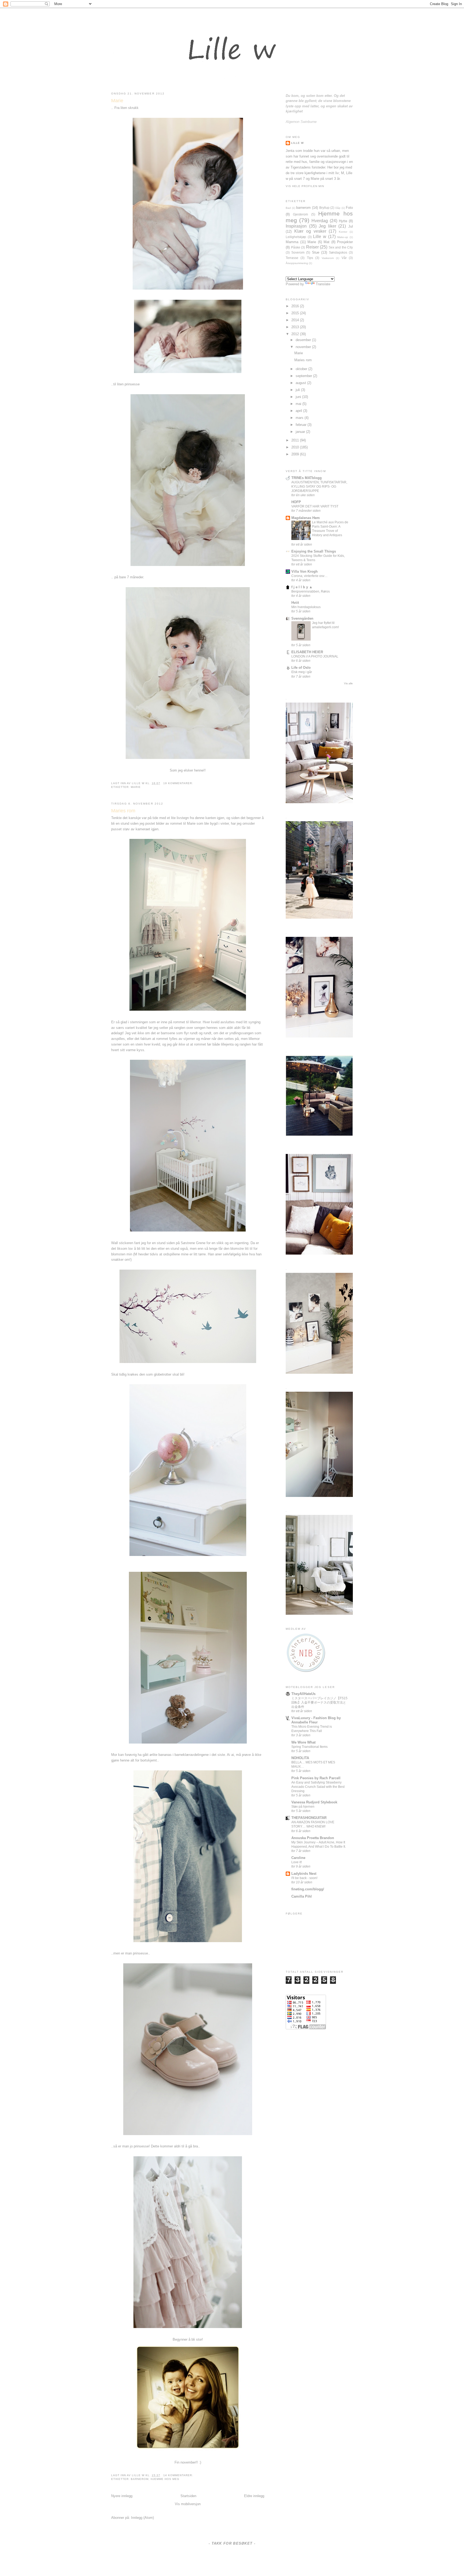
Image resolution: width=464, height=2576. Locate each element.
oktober (302, 369)
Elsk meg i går (302, 672)
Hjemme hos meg (165, 2479)
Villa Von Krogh (305, 571)
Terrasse (292, 258)
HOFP (296, 502)
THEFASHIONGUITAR (309, 1818)
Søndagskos (338, 252)
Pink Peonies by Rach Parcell (316, 1778)
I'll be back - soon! (304, 1878)
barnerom (140, 2479)
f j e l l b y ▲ (302, 587)
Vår (344, 258)
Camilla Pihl (302, 1896)
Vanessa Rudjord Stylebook (314, 1802)
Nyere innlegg (122, 2496)
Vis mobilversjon (188, 2504)
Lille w (139, 783)
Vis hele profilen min (305, 186)
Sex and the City (341, 247)
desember (304, 340)
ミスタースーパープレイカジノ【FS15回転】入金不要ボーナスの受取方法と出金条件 (319, 1702)
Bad (288, 208)
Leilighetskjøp (296, 237)
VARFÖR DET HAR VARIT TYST (315, 506)
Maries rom (123, 811)
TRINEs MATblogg (307, 478)
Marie (117, 101)
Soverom (298, 252)
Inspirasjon (296, 226)
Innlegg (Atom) (142, 2518)
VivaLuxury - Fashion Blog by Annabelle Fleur (316, 1720)
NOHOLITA (300, 1758)
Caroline (298, 1858)
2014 (296, 320)
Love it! (297, 1862)
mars (300, 418)
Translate (323, 284)
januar (301, 432)
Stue (316, 252)
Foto (349, 208)
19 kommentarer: (178, 783)
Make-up (343, 237)
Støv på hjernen (303, 1807)
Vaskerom (328, 258)
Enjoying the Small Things (314, 551)
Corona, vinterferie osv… (309, 576)
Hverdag (320, 221)
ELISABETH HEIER (307, 652)
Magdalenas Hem (306, 518)
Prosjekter (345, 242)
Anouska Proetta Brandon (313, 1838)
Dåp (338, 208)
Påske (296, 247)
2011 (296, 440)
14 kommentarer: (178, 2475)
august (301, 383)
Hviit (295, 603)
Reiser (312, 247)
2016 (296, 306)
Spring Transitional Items (309, 1747)
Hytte (343, 221)
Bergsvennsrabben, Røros (311, 591)
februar (302, 425)
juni (299, 397)
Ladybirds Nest (304, 1874)
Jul (351, 226)
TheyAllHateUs (303, 1694)
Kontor (343, 232)
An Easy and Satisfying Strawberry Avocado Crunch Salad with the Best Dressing (318, 1787)
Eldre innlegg (254, 2496)
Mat (327, 242)
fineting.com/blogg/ (308, 1889)
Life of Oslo (301, 668)
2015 (296, 313)
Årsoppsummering (297, 263)
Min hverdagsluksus (306, 607)
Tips (310, 258)
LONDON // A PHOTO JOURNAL (315, 656)
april (299, 411)
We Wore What (303, 1742)
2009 (296, 454)
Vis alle (348, 683)
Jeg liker (327, 226)
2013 (296, 327)
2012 (296, 334)
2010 (296, 447)
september (304, 376)
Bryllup (324, 208)
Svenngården (302, 618)
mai (299, 404)
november (304, 347)
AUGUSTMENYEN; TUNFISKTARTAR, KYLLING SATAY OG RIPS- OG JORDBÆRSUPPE (319, 487)
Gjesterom (300, 214)
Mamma (292, 242)
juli (298, 390)
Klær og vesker (310, 231)
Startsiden (188, 2496)
